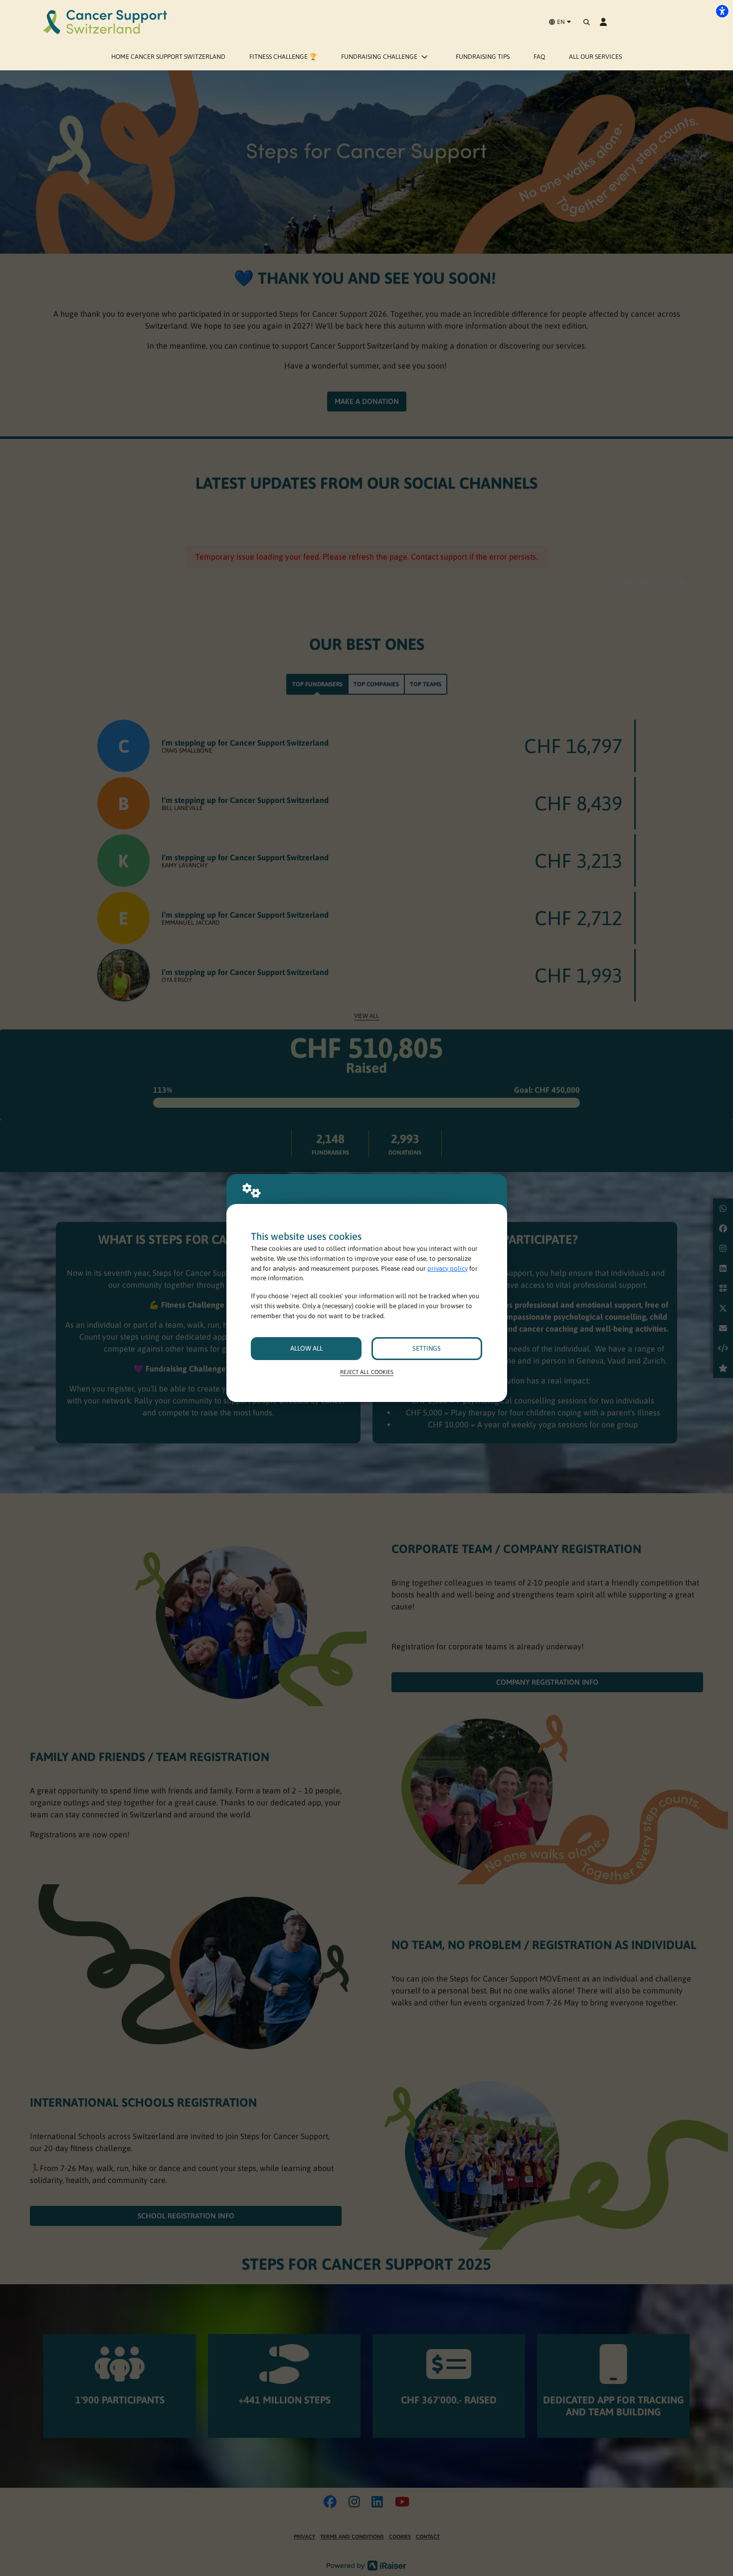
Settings (427, 1348)
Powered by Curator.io (650, 582)
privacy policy (448, 1269)
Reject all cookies (367, 1372)
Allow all (306, 1348)
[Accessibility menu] (722, 11)
